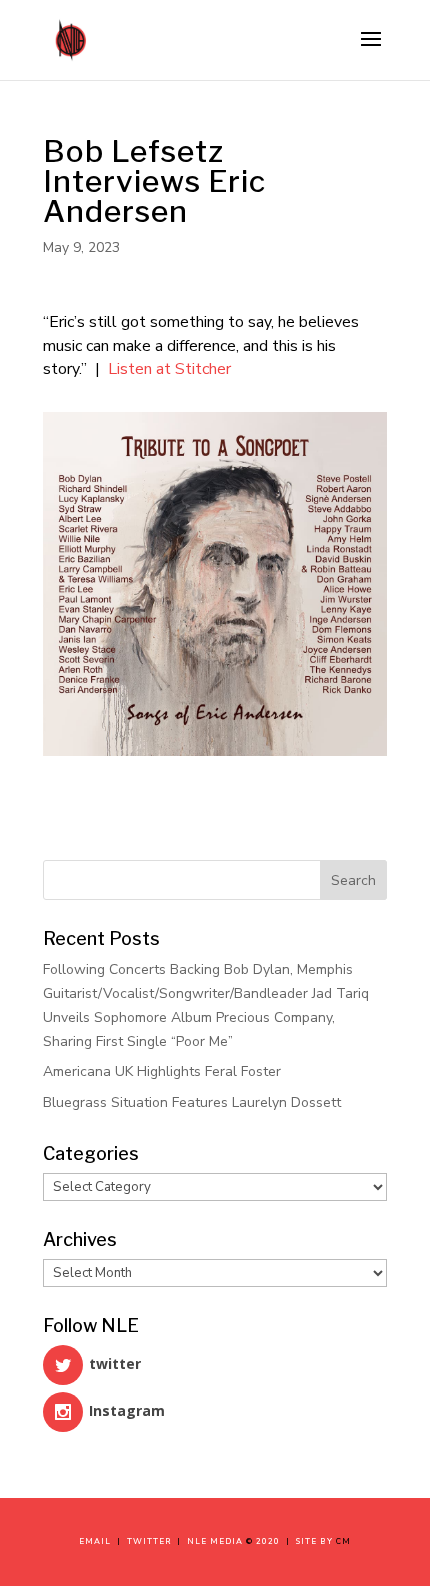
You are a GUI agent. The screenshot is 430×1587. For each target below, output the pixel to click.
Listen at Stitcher (169, 369)
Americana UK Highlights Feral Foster (162, 1071)
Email (98, 1541)
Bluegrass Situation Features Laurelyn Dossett (192, 1102)
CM (343, 1541)
